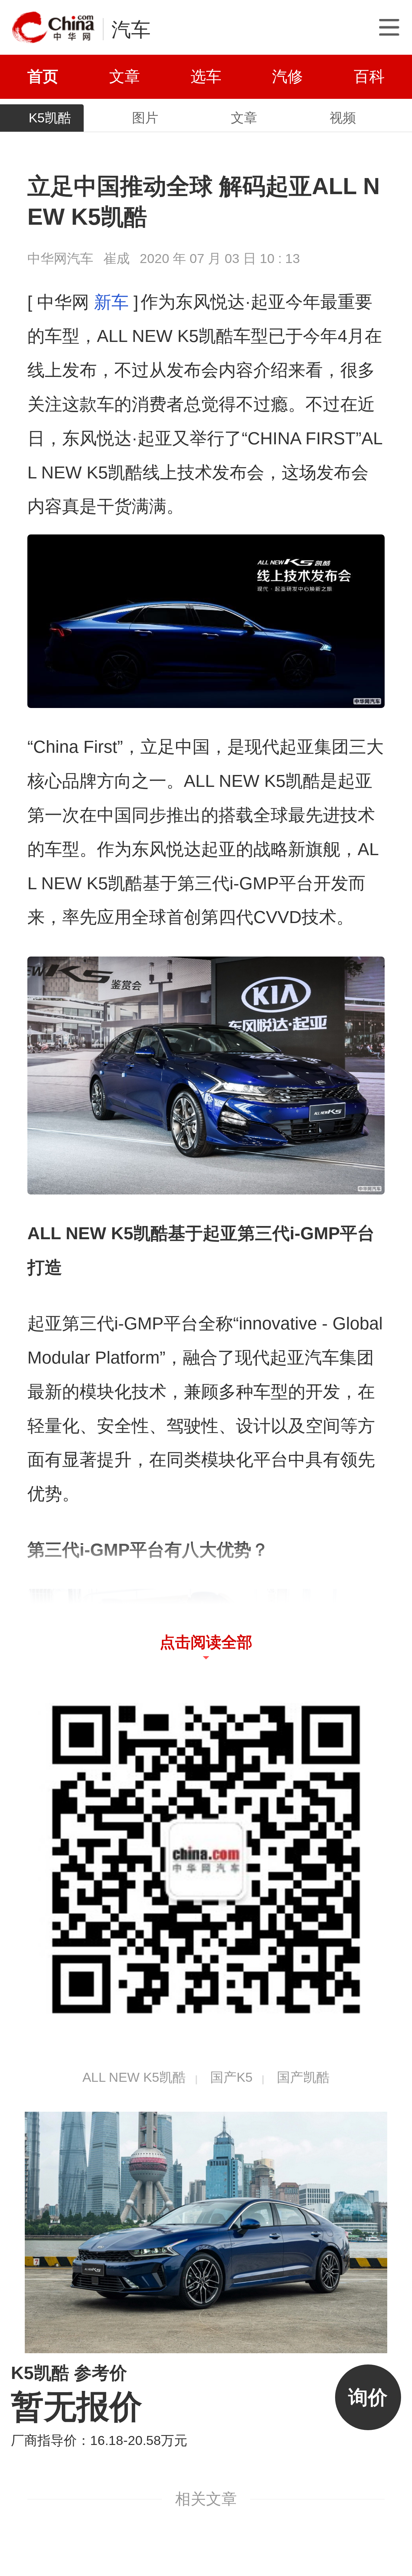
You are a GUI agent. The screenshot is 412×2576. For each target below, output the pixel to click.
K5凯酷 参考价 (69, 2373)
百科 (369, 76)
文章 (125, 76)
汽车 (131, 29)
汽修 (287, 76)
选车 (206, 76)
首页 (43, 76)
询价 (368, 2397)
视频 (343, 118)
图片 (145, 118)
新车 (111, 302)
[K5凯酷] (206, 2232)
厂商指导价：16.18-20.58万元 (99, 2440)
